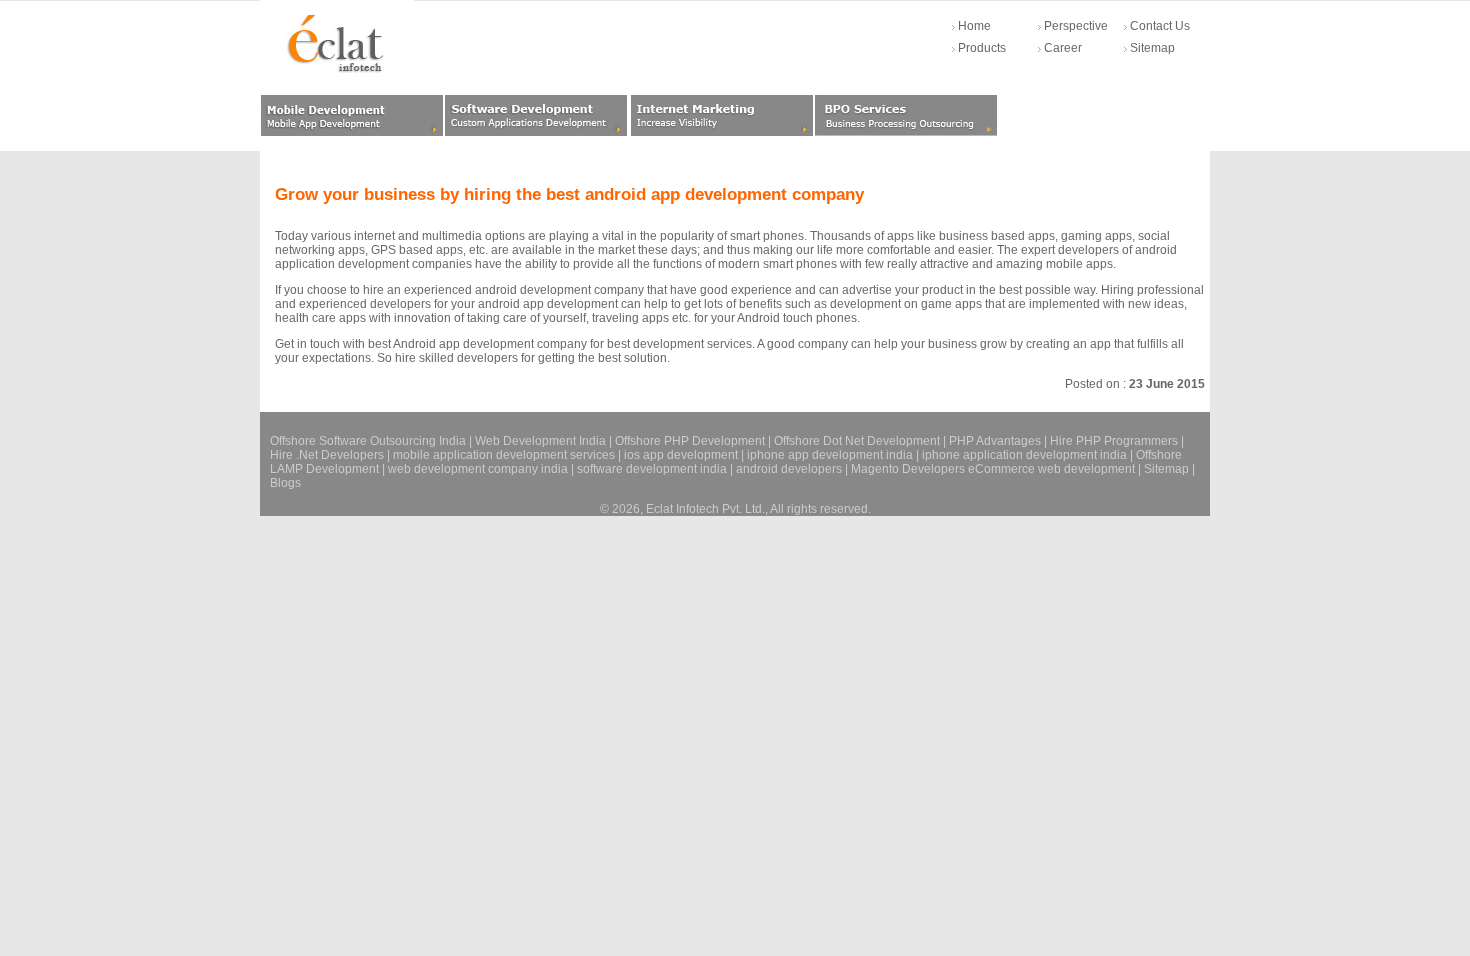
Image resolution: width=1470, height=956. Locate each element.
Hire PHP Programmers (1114, 441)
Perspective (1074, 26)
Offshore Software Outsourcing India (368, 441)
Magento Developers (908, 469)
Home (973, 26)
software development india (652, 469)
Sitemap (1151, 48)
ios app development (681, 455)
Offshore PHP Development (690, 441)
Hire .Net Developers (327, 455)
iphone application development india (1024, 455)
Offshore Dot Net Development (857, 441)
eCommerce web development (1051, 469)
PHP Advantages (995, 441)
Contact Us (1158, 26)
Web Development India (540, 441)
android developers (789, 469)
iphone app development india (830, 455)
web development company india (478, 469)
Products (980, 48)
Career (1061, 48)
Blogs (285, 483)
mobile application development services (504, 455)
